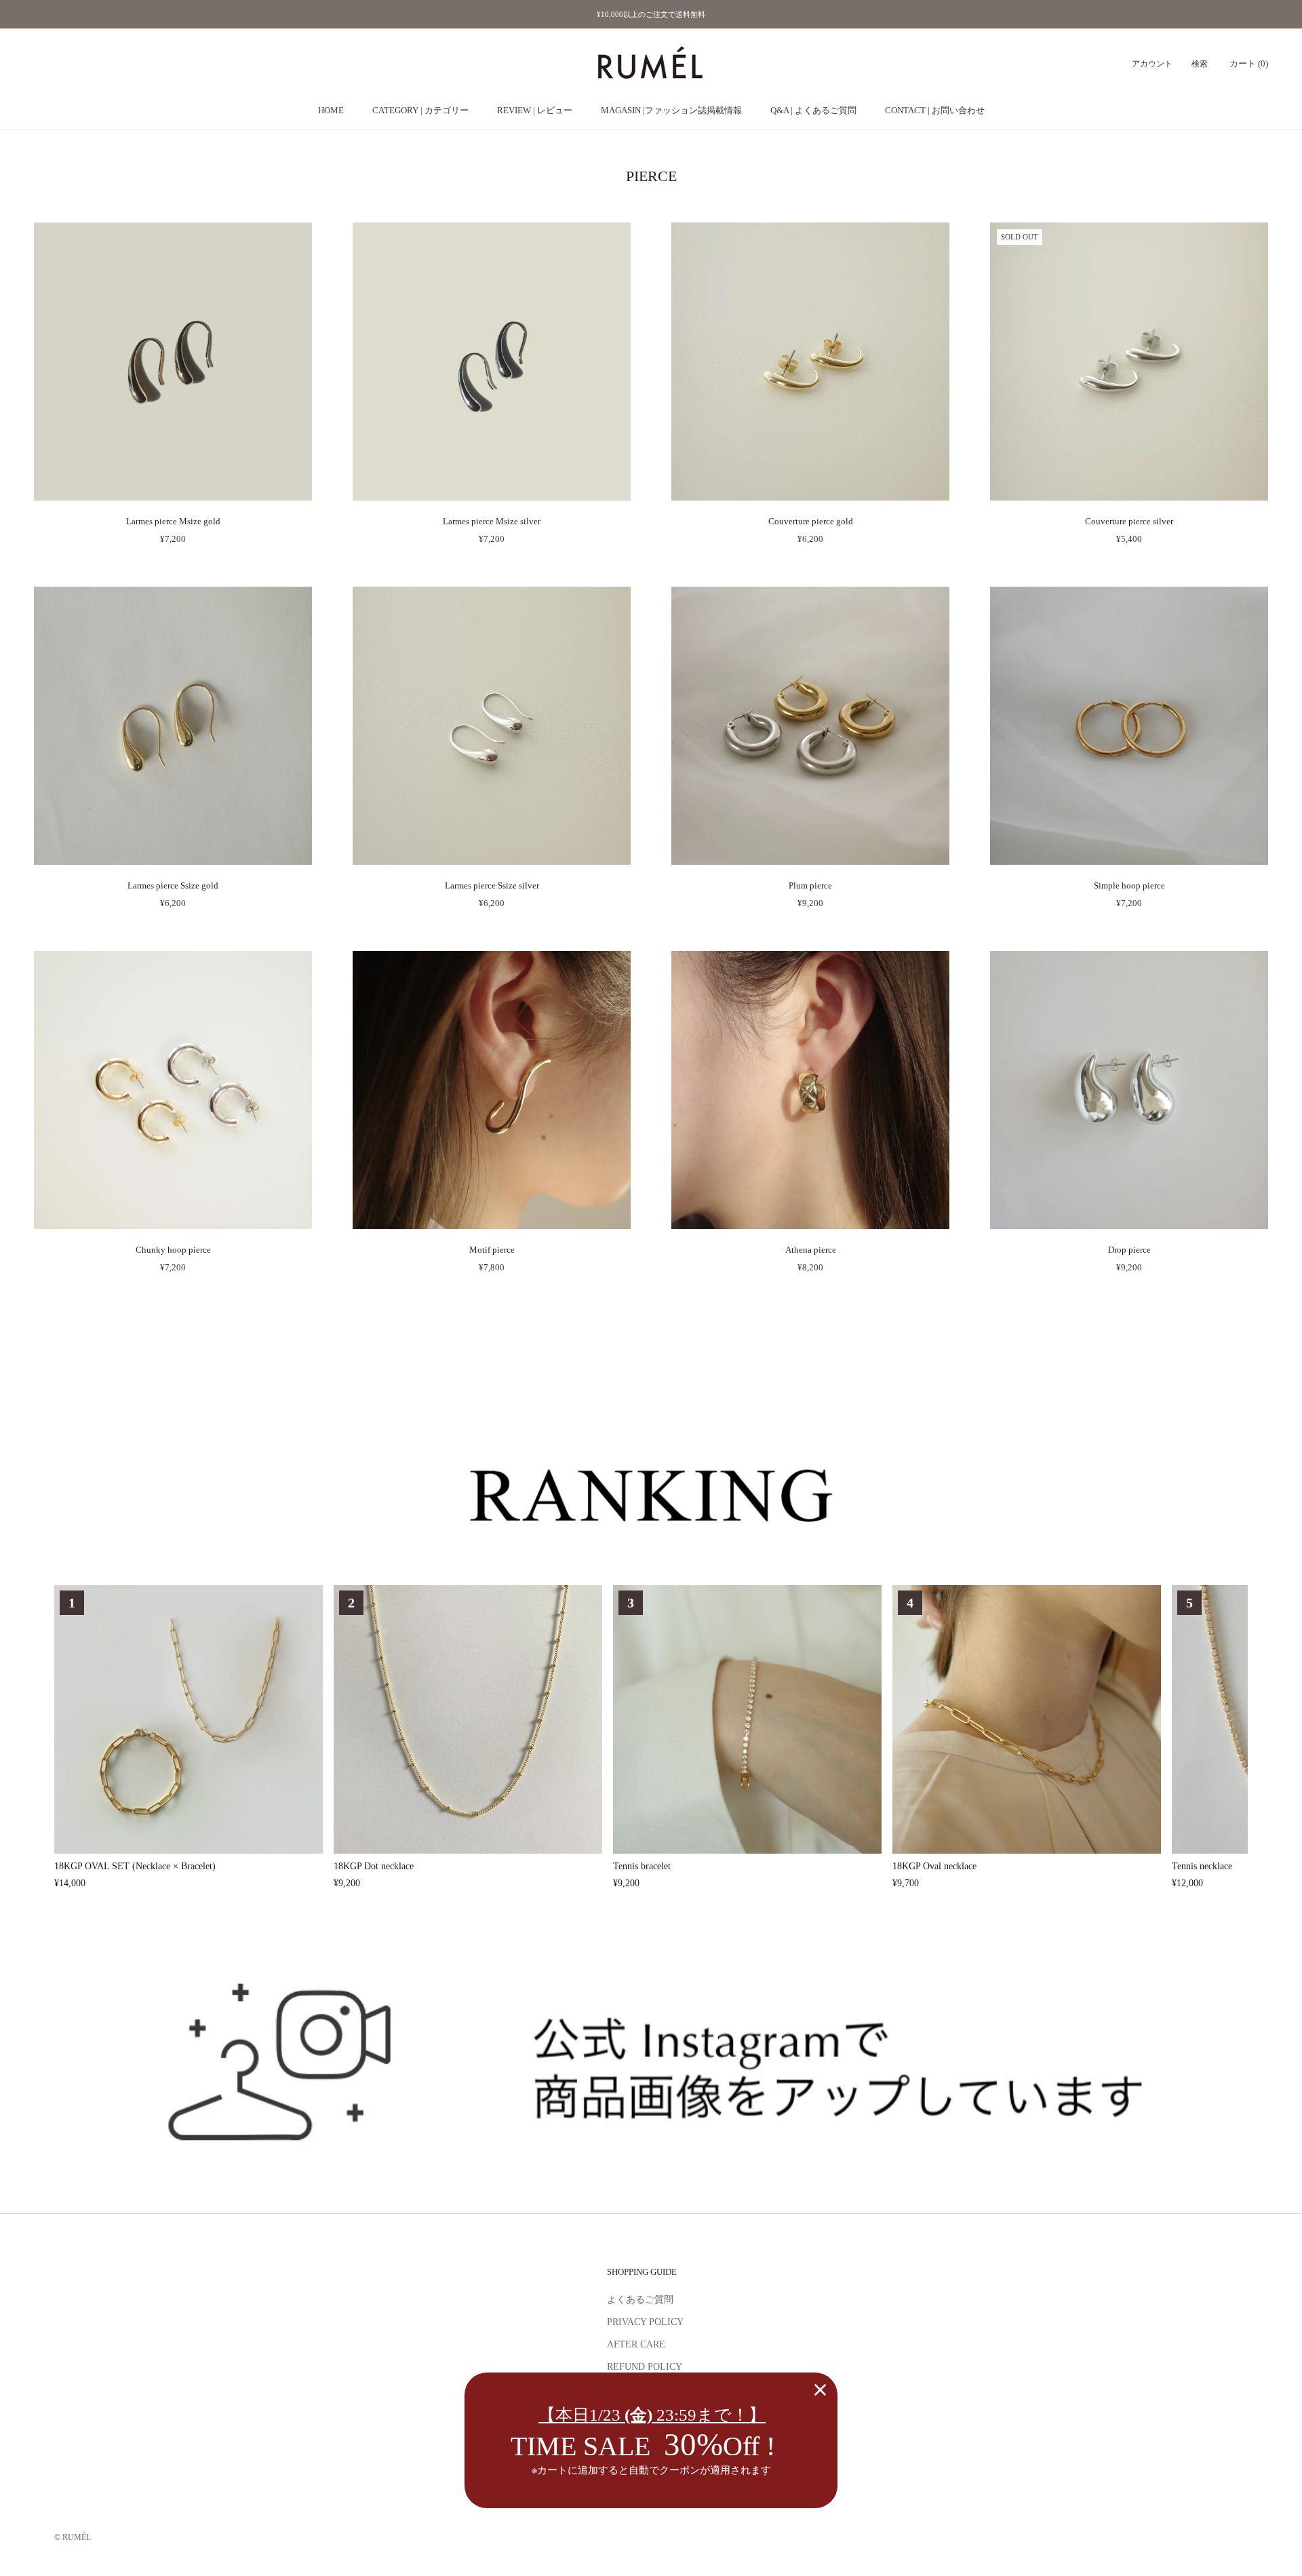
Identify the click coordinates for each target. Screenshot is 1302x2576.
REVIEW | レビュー (535, 110)
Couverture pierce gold (811, 521)
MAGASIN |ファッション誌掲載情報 (671, 110)
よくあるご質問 (640, 2300)
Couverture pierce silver (1129, 521)
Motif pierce (492, 1250)
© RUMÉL (73, 2537)
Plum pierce (810, 885)
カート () (1249, 64)
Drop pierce (1129, 1250)
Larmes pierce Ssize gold (173, 885)
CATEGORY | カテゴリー (420, 110)
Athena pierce (811, 1250)
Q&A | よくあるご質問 (813, 110)
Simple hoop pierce (1129, 885)
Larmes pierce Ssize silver (492, 885)
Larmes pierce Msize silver (492, 521)
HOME (331, 110)
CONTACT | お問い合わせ (935, 110)
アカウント (1152, 64)
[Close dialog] (820, 2390)
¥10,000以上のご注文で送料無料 (651, 14)
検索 (1200, 64)
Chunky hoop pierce (173, 1250)
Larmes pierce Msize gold (173, 521)
